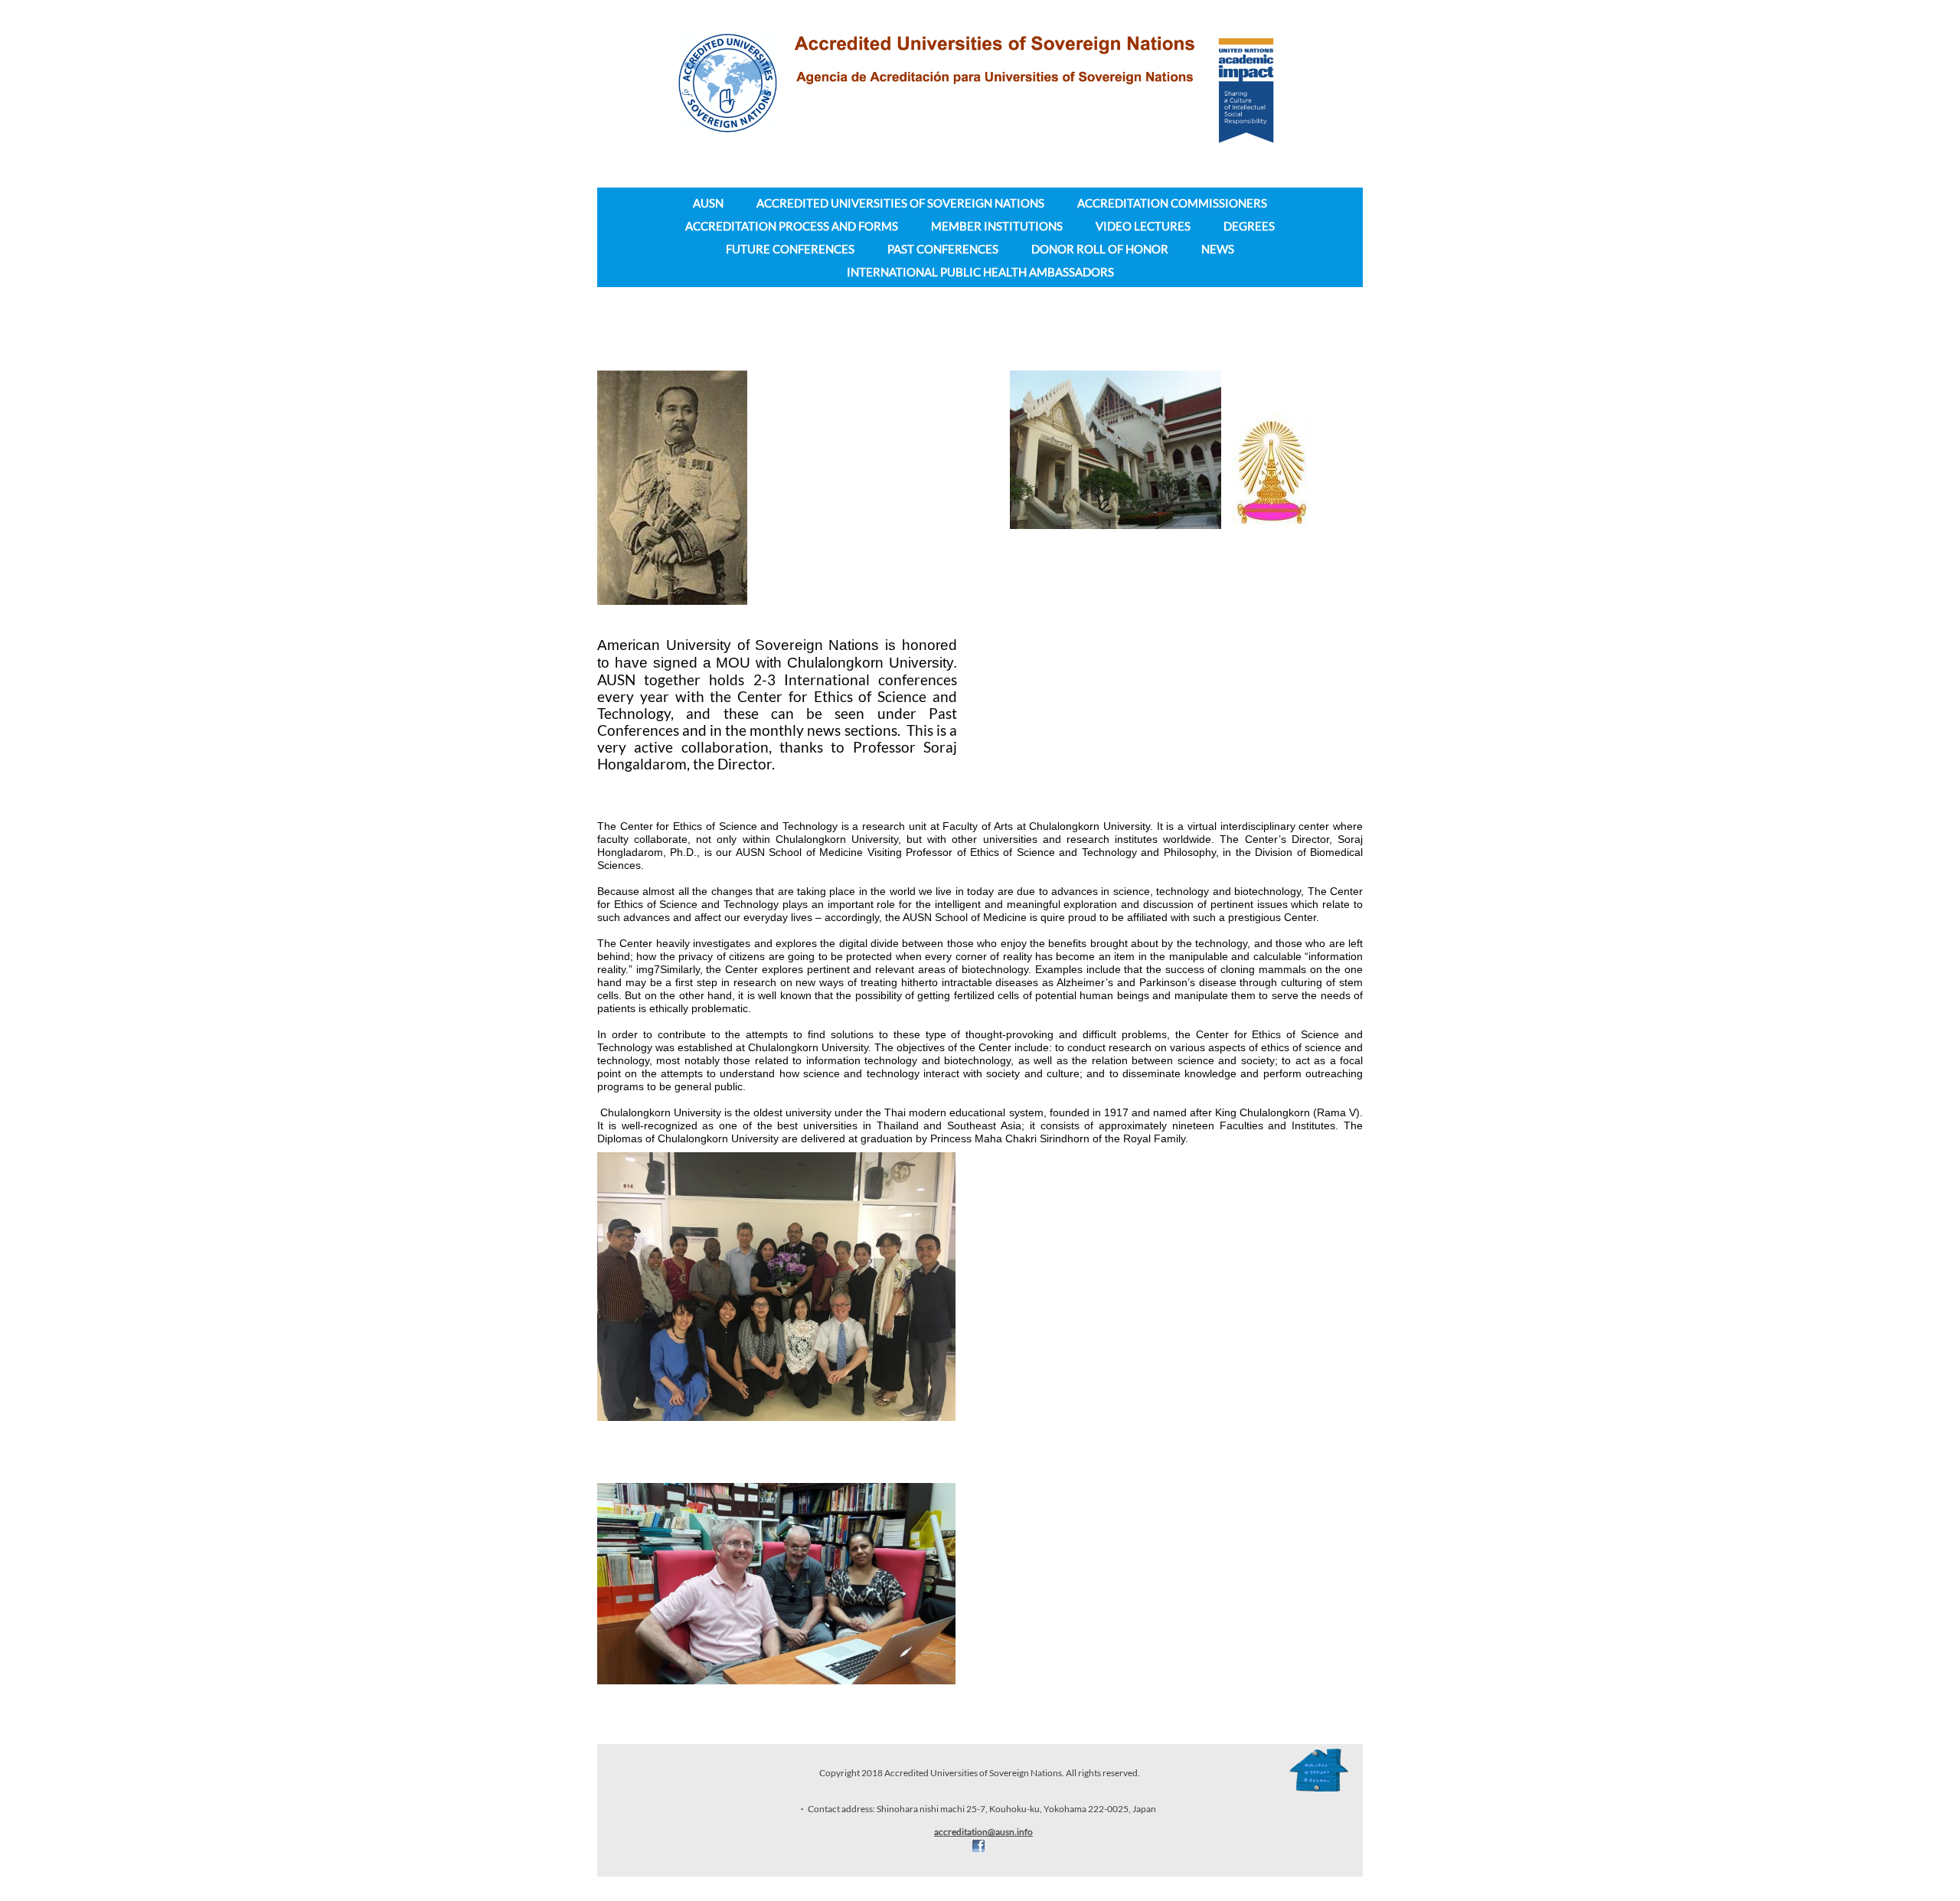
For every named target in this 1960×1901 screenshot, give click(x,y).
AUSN (708, 203)
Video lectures (1143, 226)
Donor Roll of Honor (1100, 249)
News (1218, 249)
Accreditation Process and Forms (792, 226)
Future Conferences (790, 249)
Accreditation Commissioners (1172, 203)
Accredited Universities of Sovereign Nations (900, 203)
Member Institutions (997, 226)
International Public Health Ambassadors (980, 272)
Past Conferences (943, 249)
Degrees (1249, 226)
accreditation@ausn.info (983, 1832)
